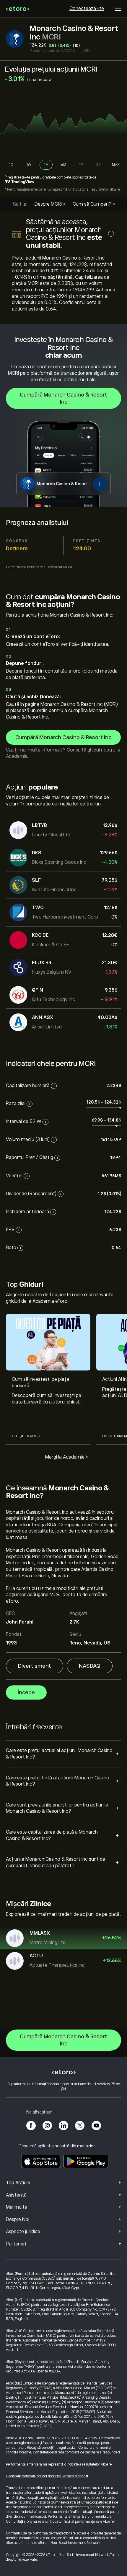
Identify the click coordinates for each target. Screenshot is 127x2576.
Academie (17, 756)
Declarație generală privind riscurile (33, 2476)
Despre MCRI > (50, 204)
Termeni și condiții (75, 2476)
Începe (26, 1692)
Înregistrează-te (17, 177)
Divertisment (35, 1666)
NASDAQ (90, 1666)
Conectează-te (87, 9)
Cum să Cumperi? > (94, 204)
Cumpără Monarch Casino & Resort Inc (63, 398)
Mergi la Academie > (67, 1457)
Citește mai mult (27, 1436)
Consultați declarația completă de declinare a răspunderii (76, 2452)
